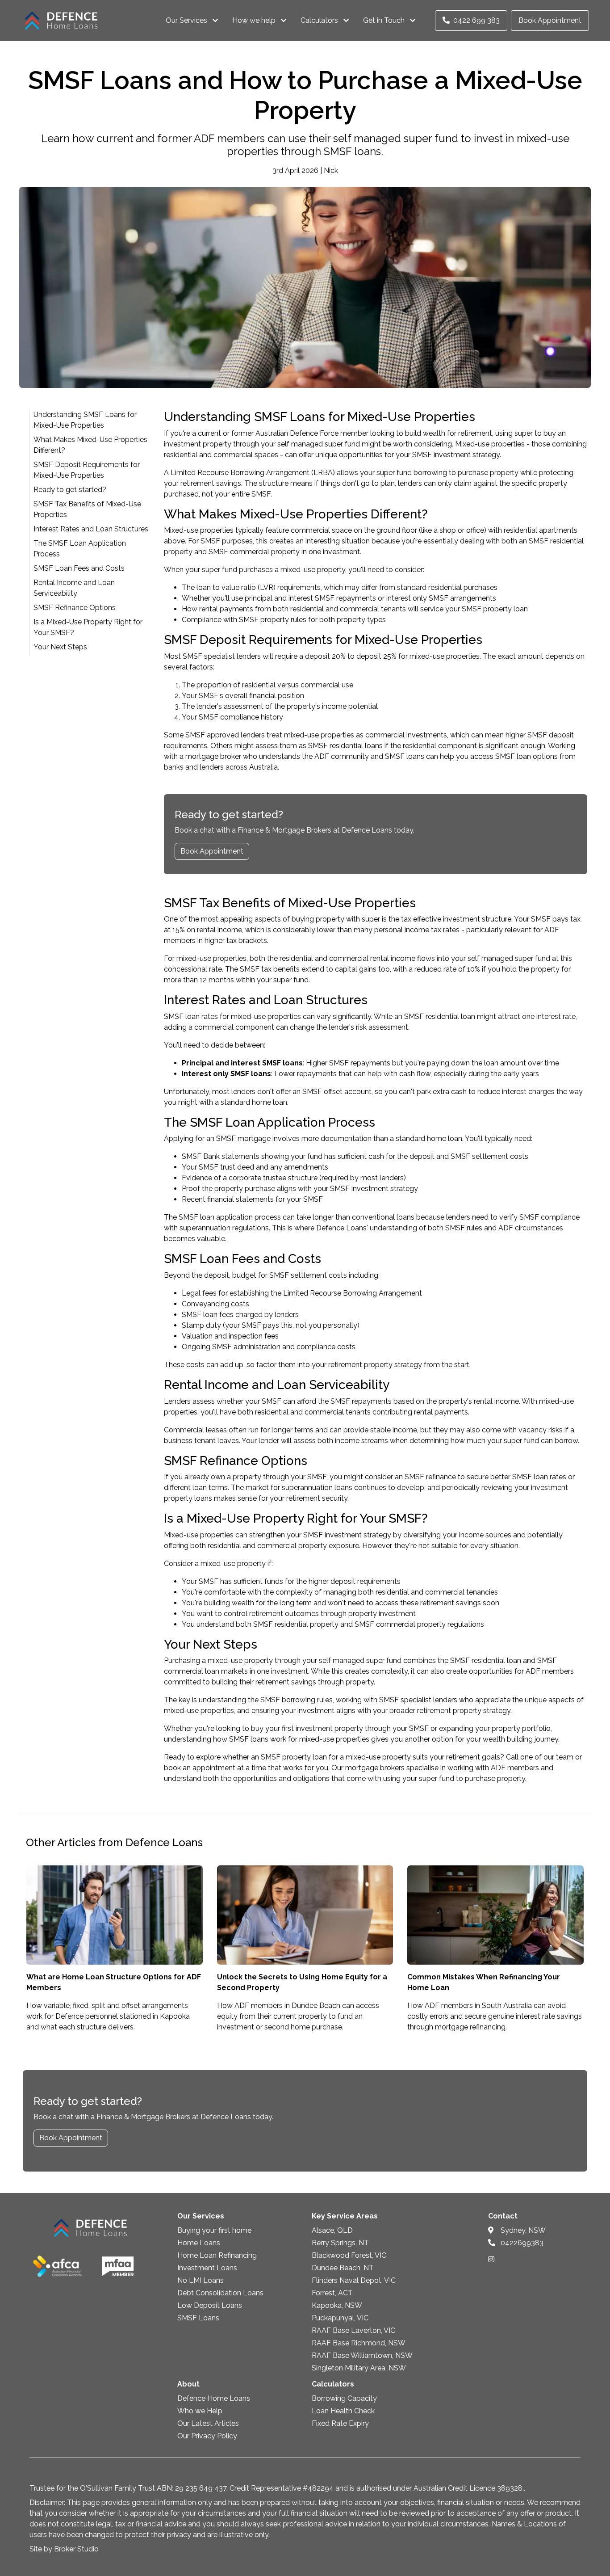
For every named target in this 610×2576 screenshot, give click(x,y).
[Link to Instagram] (491, 2259)
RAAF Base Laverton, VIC (353, 2330)
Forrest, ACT (332, 2293)
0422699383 (521, 2243)
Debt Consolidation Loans (220, 2293)
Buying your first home (214, 2230)
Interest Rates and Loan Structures (91, 529)
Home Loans (199, 2243)
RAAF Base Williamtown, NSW (362, 2355)
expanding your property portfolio (495, 1728)
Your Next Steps (60, 647)
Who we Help (200, 2411)
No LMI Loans (201, 2280)
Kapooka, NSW (337, 2305)
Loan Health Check (343, 2411)
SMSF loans (405, 756)
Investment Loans (207, 2268)
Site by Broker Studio (64, 2549)
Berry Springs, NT (340, 2243)
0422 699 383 (476, 20)
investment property (329, 1728)
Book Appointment (550, 20)
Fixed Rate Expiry (340, 2423)
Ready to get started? (70, 490)
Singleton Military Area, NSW (359, 2368)
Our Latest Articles (208, 2423)
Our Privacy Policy (207, 2436)
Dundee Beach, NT (343, 2268)
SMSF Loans (198, 2318)
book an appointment (200, 1768)
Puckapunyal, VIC (340, 2318)
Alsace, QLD (332, 2230)
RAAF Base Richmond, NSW (359, 2343)
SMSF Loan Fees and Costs (79, 568)
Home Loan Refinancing (217, 2255)
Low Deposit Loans (210, 2305)
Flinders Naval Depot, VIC (354, 2280)
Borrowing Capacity (344, 2398)
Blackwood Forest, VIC (349, 2255)
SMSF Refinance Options (75, 608)
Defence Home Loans (214, 2398)
